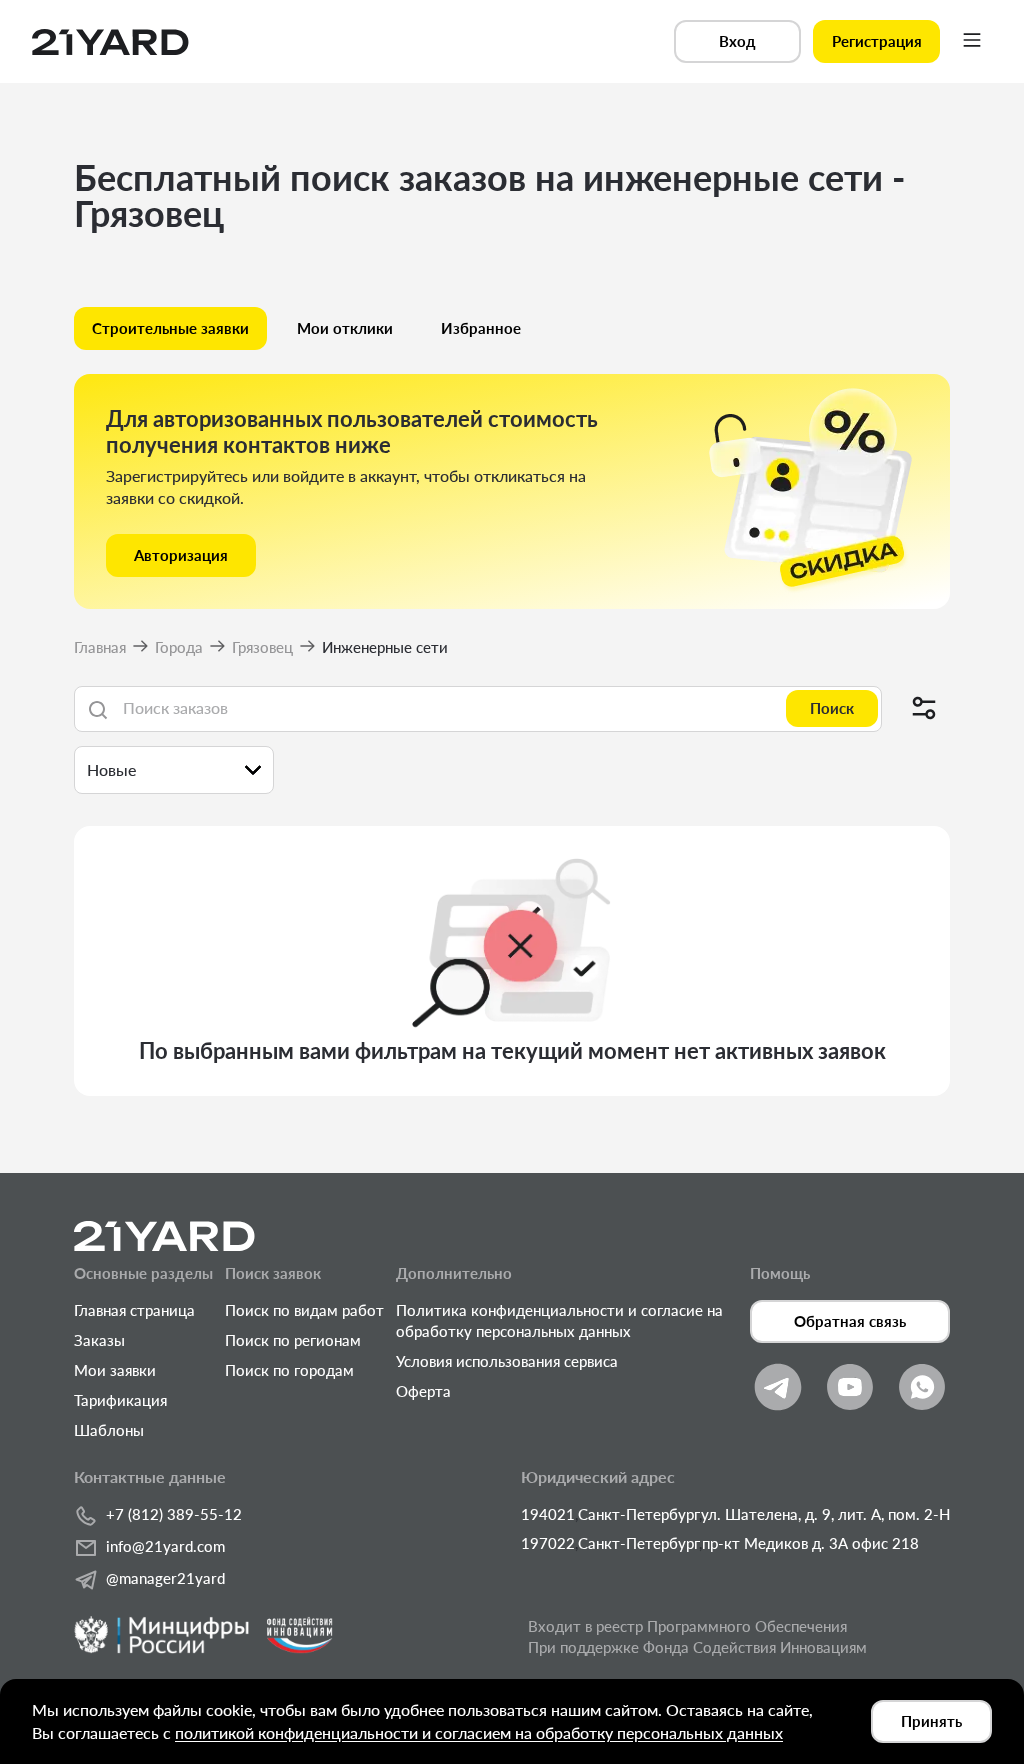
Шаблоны (109, 1430)
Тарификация (120, 1400)
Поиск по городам (289, 1370)
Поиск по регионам (293, 1340)
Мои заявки (115, 1370)
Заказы (99, 1340)
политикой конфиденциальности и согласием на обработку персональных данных (479, 1732)
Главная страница (134, 1310)
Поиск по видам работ (304, 1310)
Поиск (832, 708)
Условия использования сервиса (507, 1361)
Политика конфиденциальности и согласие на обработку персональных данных (559, 1320)
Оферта (423, 1391)
